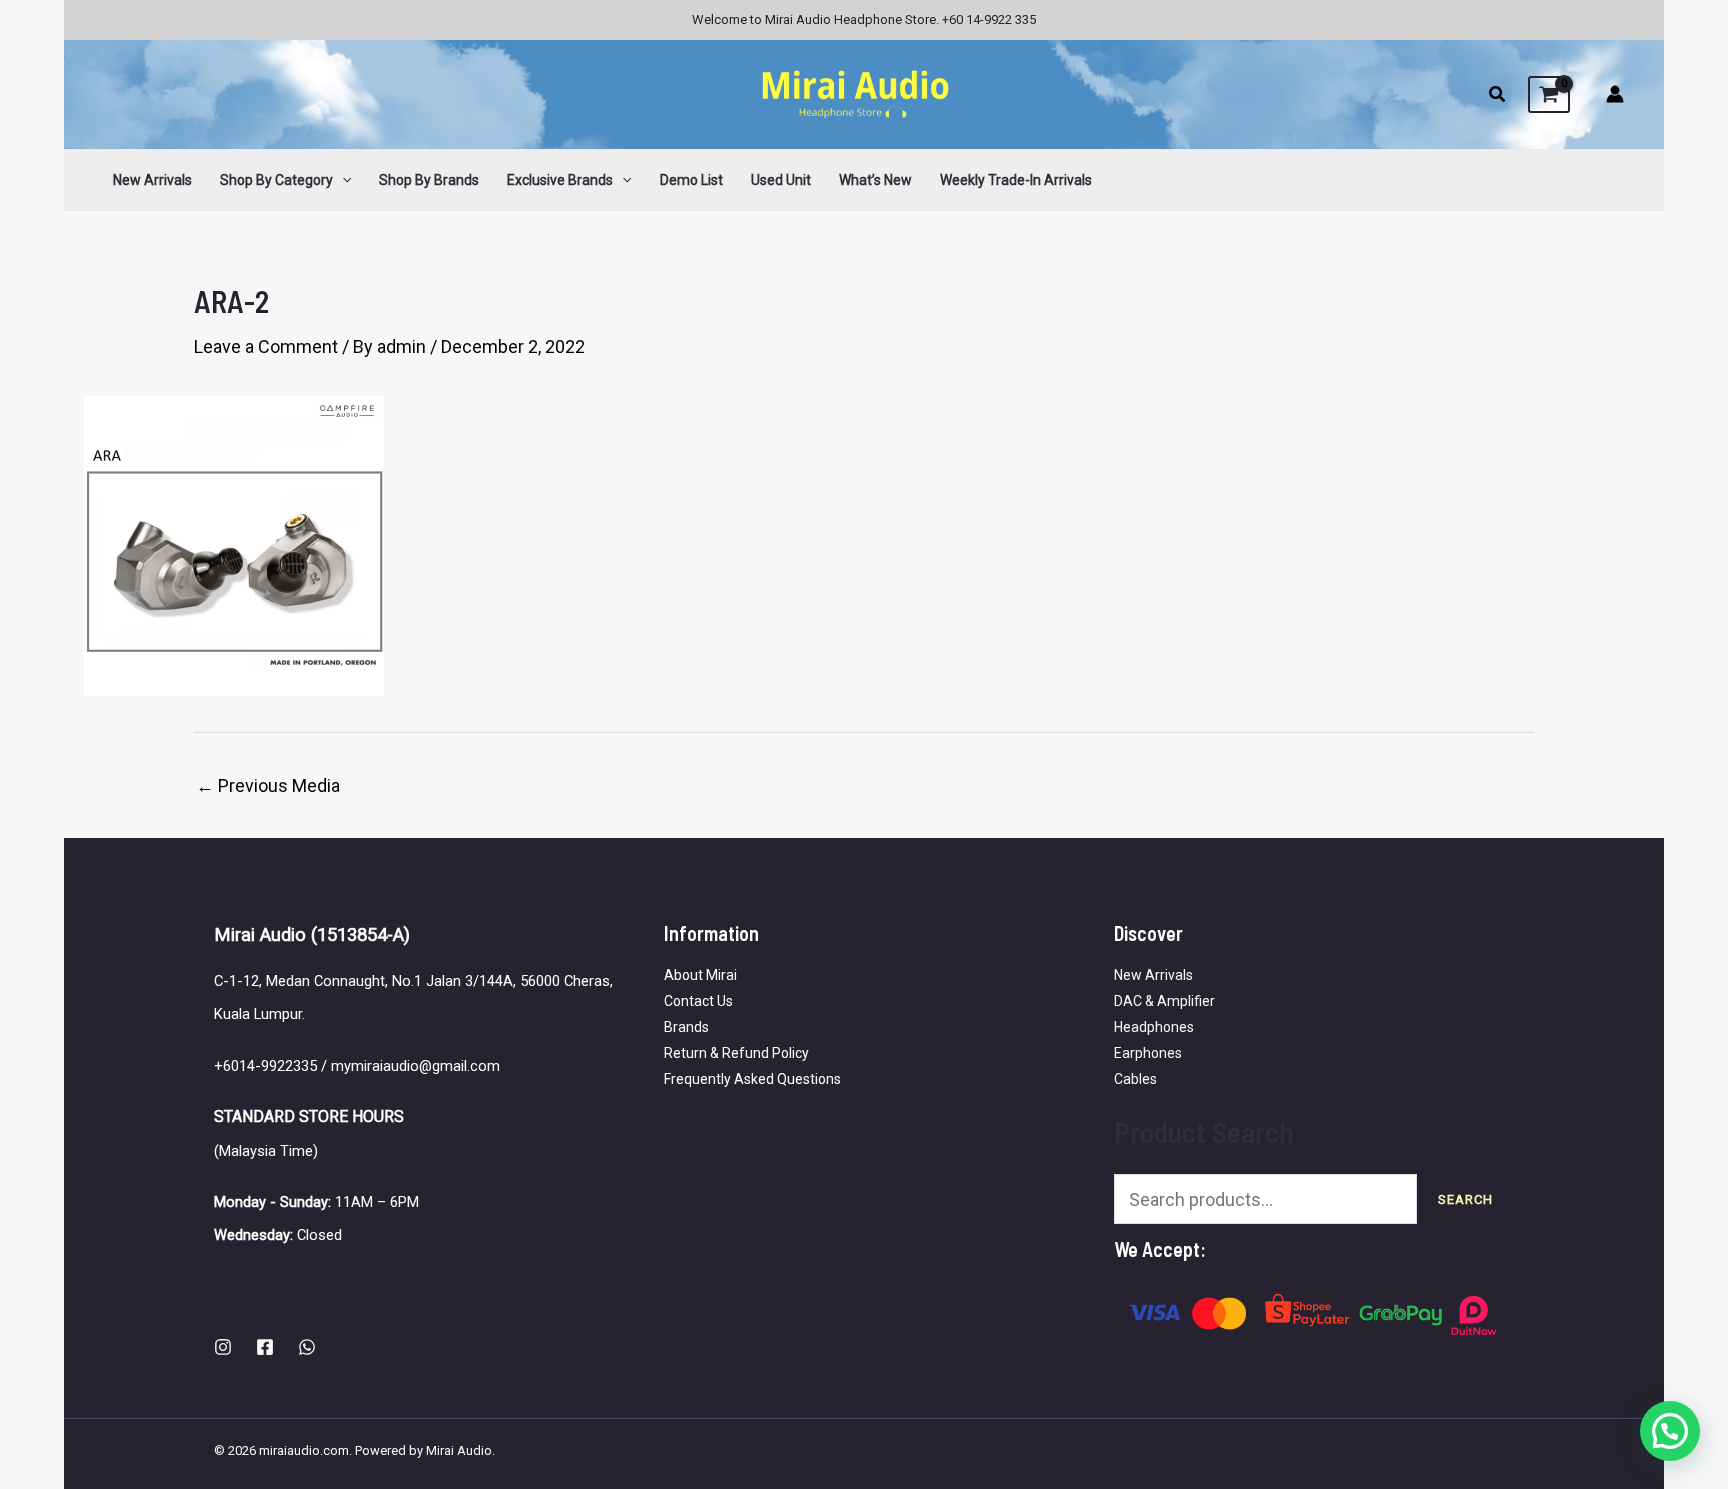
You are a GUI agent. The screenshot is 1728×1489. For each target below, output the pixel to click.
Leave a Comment (266, 346)
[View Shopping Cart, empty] (1549, 95)
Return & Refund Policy (736, 1053)
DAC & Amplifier (1164, 1001)
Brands (686, 1027)
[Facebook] (265, 1347)
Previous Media (268, 786)
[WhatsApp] (307, 1347)
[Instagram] (223, 1347)
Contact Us (698, 1001)
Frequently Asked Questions (752, 1079)
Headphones (1154, 1027)
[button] (1498, 96)
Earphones (1148, 1053)
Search (1465, 1199)
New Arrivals (1153, 975)
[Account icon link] (1615, 94)
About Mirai (700, 975)
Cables (1135, 1079)
